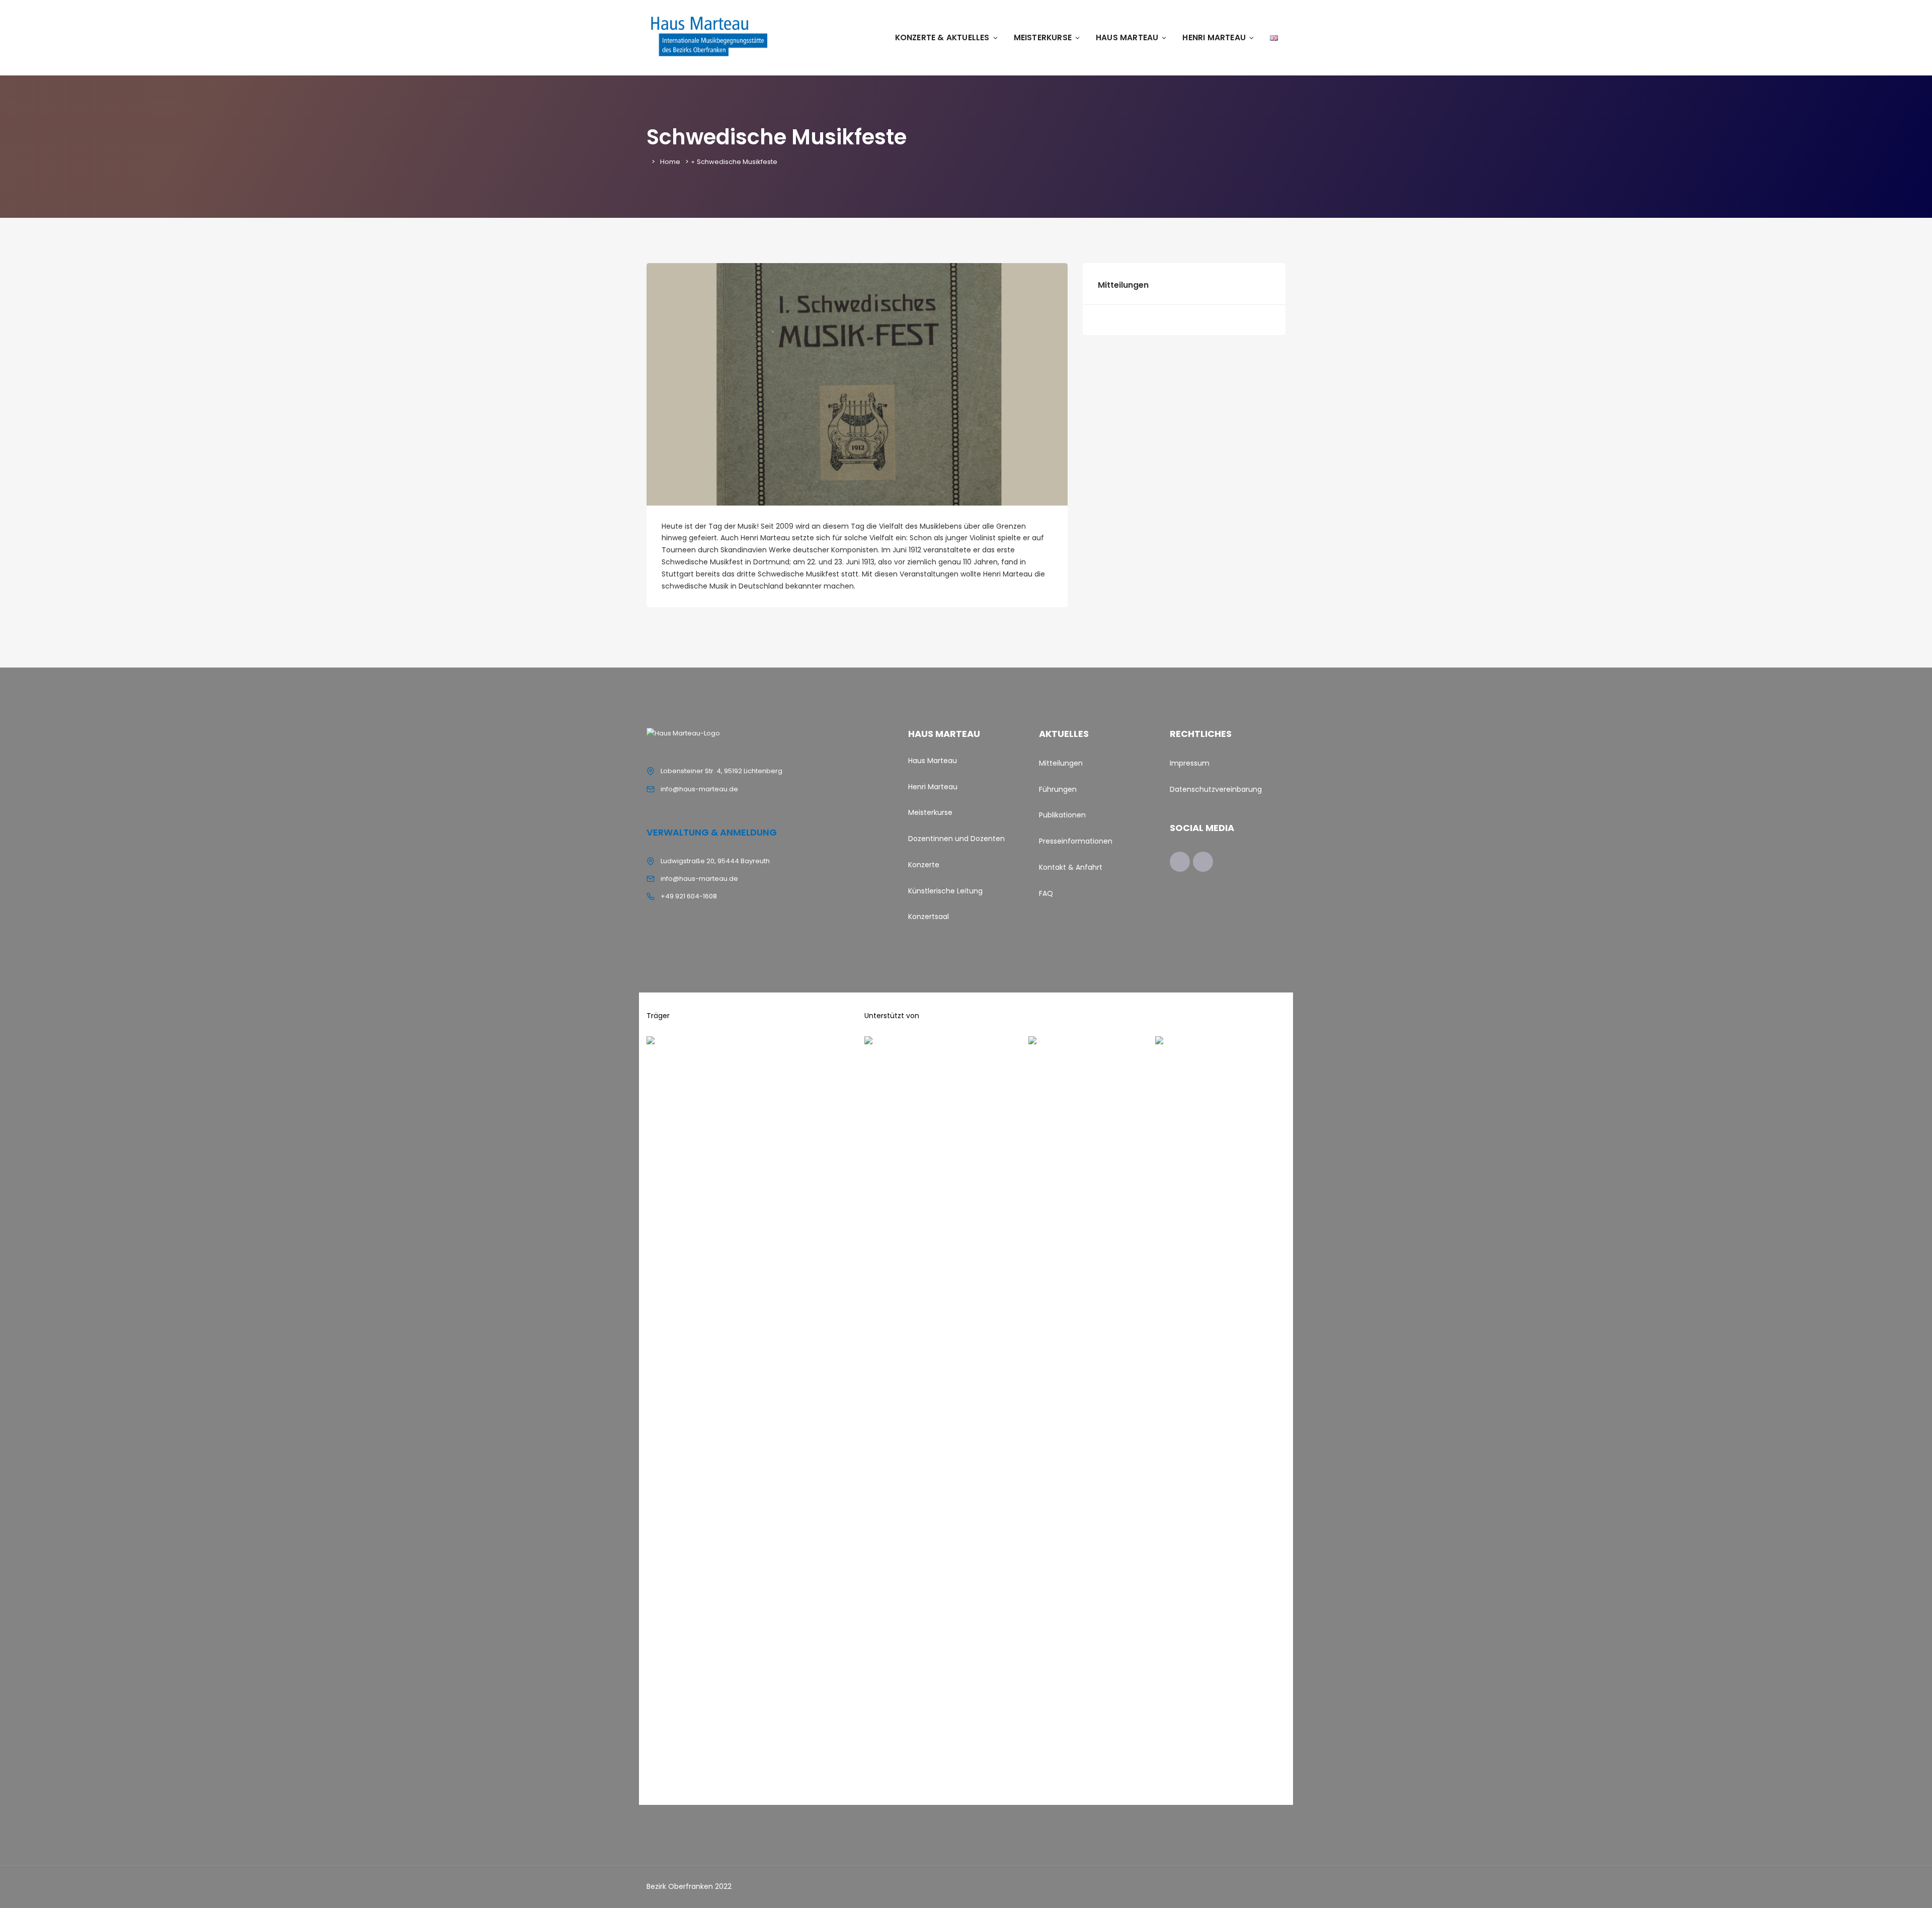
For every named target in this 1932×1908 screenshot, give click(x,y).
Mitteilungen (1061, 763)
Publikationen (1062, 815)
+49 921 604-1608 (689, 896)
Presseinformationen (1076, 841)
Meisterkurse (1043, 37)
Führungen (1058, 789)
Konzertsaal (929, 917)
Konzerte (925, 865)
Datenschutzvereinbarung (1216, 789)
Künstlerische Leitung (945, 891)
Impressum (1190, 763)
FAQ (1046, 893)
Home (670, 162)
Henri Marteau (1214, 37)
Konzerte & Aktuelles (942, 37)
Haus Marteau (1127, 37)
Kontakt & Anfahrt (1071, 867)
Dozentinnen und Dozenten (956, 839)
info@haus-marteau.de (699, 789)
